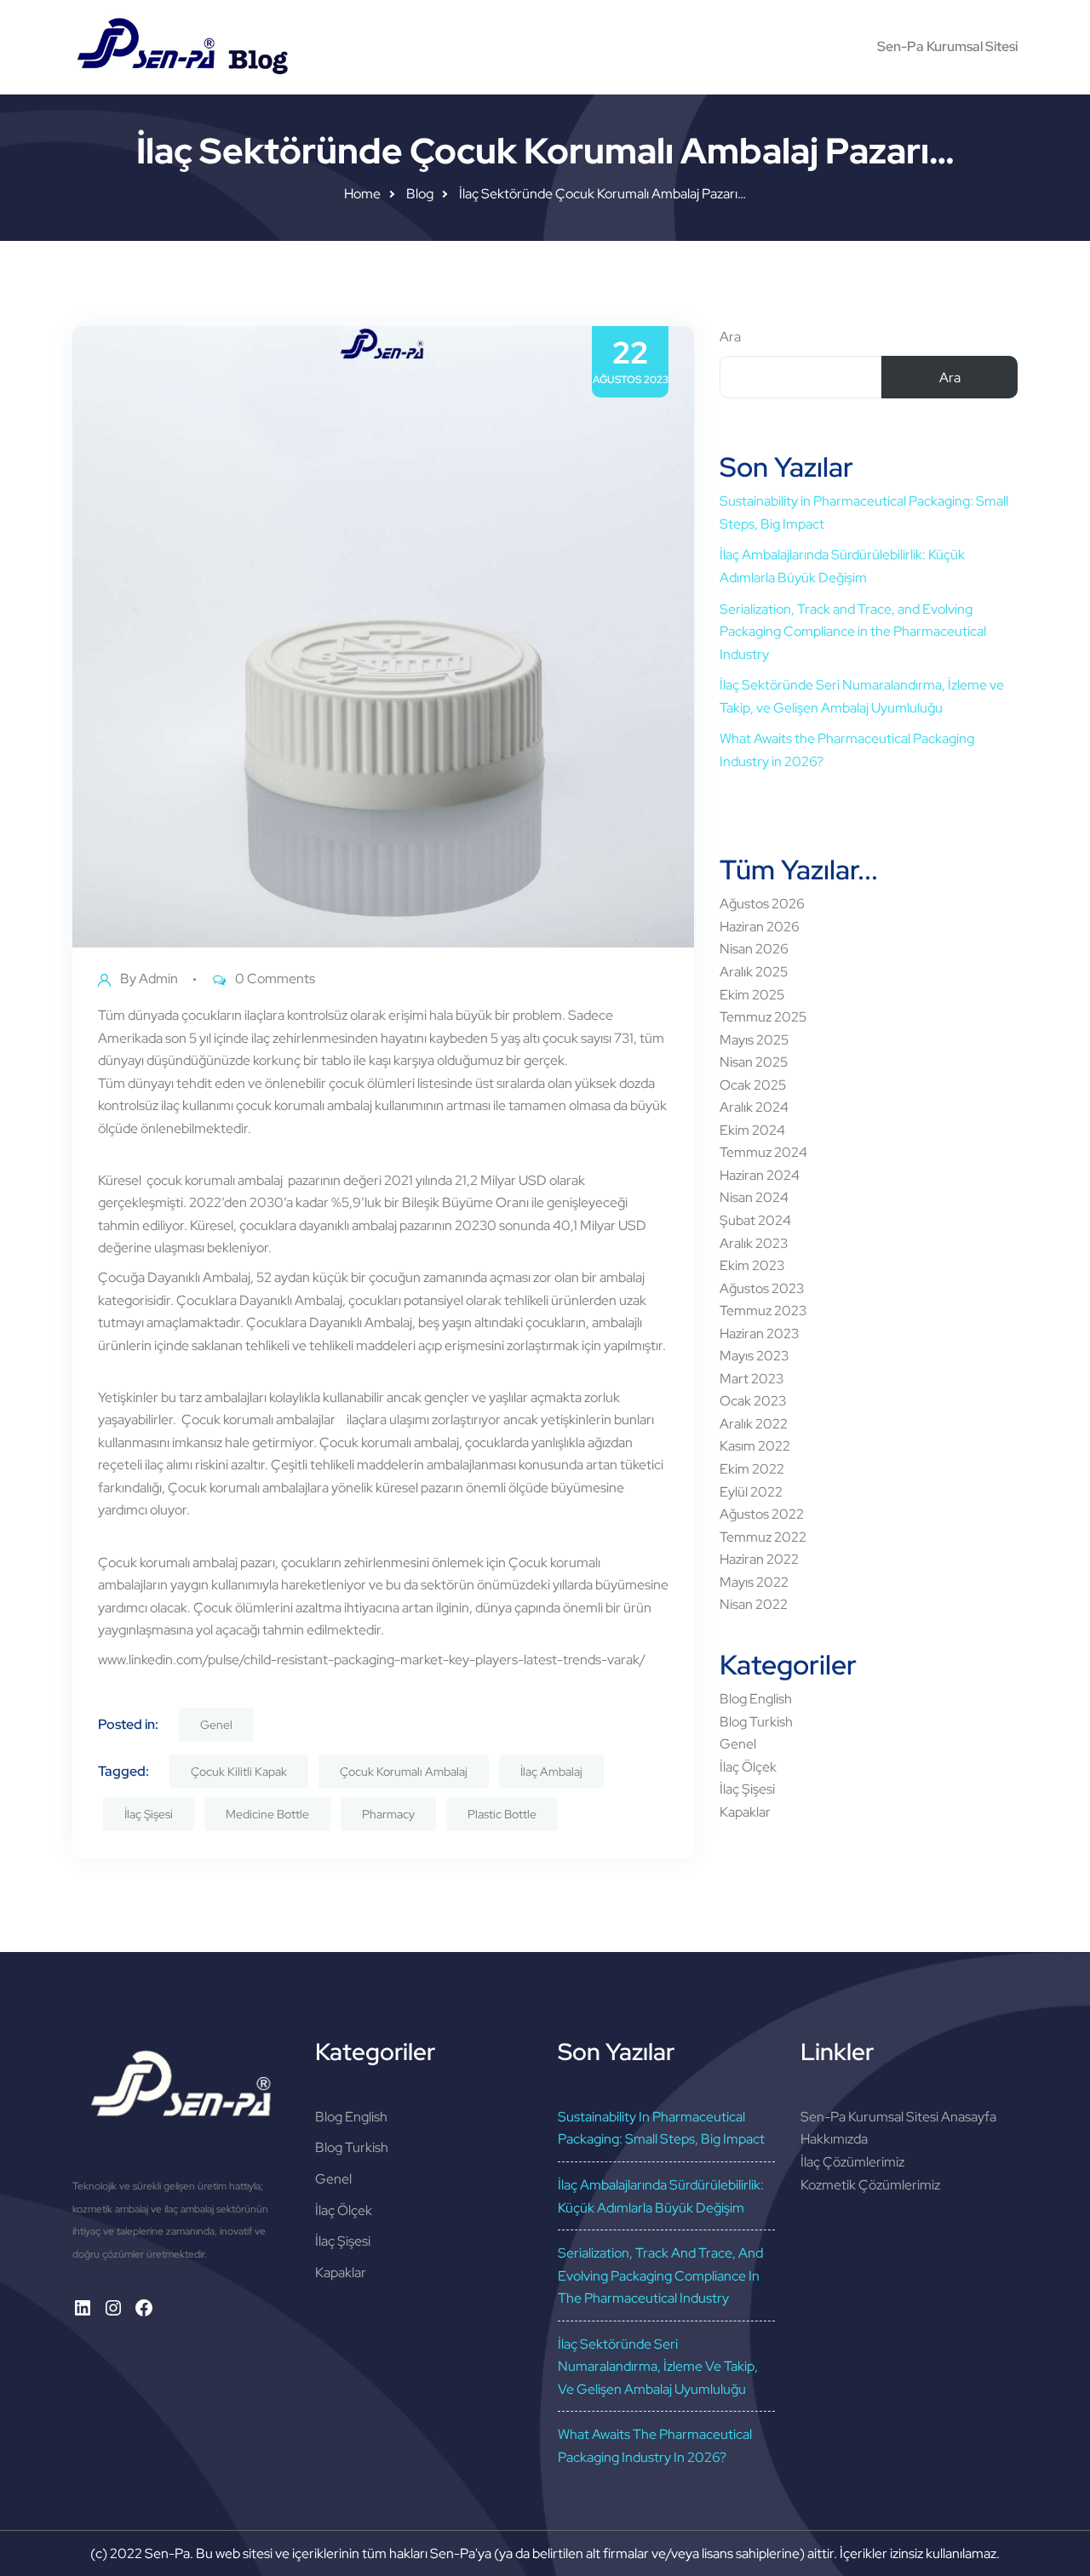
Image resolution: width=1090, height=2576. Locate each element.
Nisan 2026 (754, 949)
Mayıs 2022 (754, 1582)
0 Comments (275, 979)
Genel (216, 1725)
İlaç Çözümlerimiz (852, 2162)
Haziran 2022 (759, 1559)
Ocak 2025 (753, 1085)
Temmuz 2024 (763, 1152)
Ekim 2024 (752, 1130)
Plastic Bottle (502, 1814)
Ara (730, 337)
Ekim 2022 (752, 1469)
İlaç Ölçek (748, 1767)
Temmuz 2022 (763, 1537)
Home (362, 194)
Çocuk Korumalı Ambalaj (404, 1772)
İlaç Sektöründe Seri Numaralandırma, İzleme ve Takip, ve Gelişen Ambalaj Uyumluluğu (658, 2367)
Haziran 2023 (759, 1334)
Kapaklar (745, 1812)
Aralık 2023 (754, 1243)
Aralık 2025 (754, 972)
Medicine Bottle (267, 1814)
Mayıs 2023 (754, 1356)
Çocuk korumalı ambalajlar (258, 1420)
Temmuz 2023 (763, 1311)
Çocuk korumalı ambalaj (169, 1563)
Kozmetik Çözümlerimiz (870, 2185)
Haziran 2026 (760, 927)
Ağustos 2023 (762, 1288)
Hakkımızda (834, 2139)
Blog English (756, 1699)
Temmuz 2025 (763, 1017)
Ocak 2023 (753, 1401)
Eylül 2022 (751, 1492)
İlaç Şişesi (149, 1814)
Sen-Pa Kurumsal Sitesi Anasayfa (898, 2117)
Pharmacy (388, 1814)
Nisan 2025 (754, 1062)
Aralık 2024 (754, 1107)
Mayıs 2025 (754, 1040)
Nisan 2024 (754, 1197)
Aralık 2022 (754, 1424)
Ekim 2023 (752, 1265)
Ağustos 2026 (762, 904)
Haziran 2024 (760, 1175)
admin (158, 979)
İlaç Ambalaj (551, 1772)
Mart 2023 (752, 1379)
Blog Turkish (756, 1722)
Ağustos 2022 (762, 1514)
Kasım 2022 (755, 1446)
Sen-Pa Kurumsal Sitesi (947, 46)
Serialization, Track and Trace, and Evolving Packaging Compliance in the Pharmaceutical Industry (853, 632)
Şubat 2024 (755, 1220)
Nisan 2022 (754, 1604)
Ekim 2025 (752, 995)
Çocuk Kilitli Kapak (239, 1772)
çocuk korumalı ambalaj (215, 1180)
